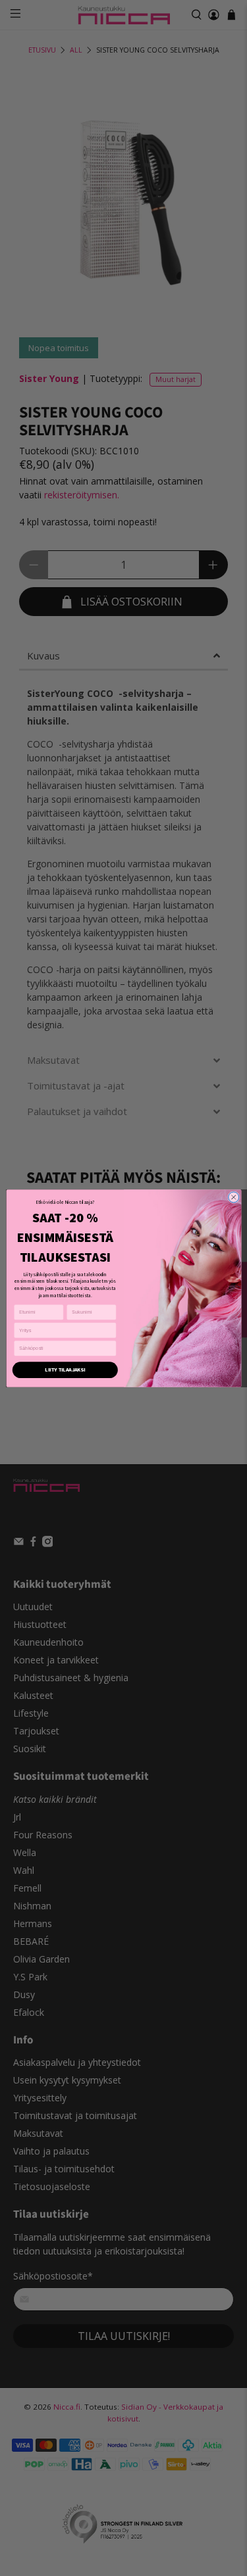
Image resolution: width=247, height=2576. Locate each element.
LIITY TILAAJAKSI (65, 1369)
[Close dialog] (233, 1197)
